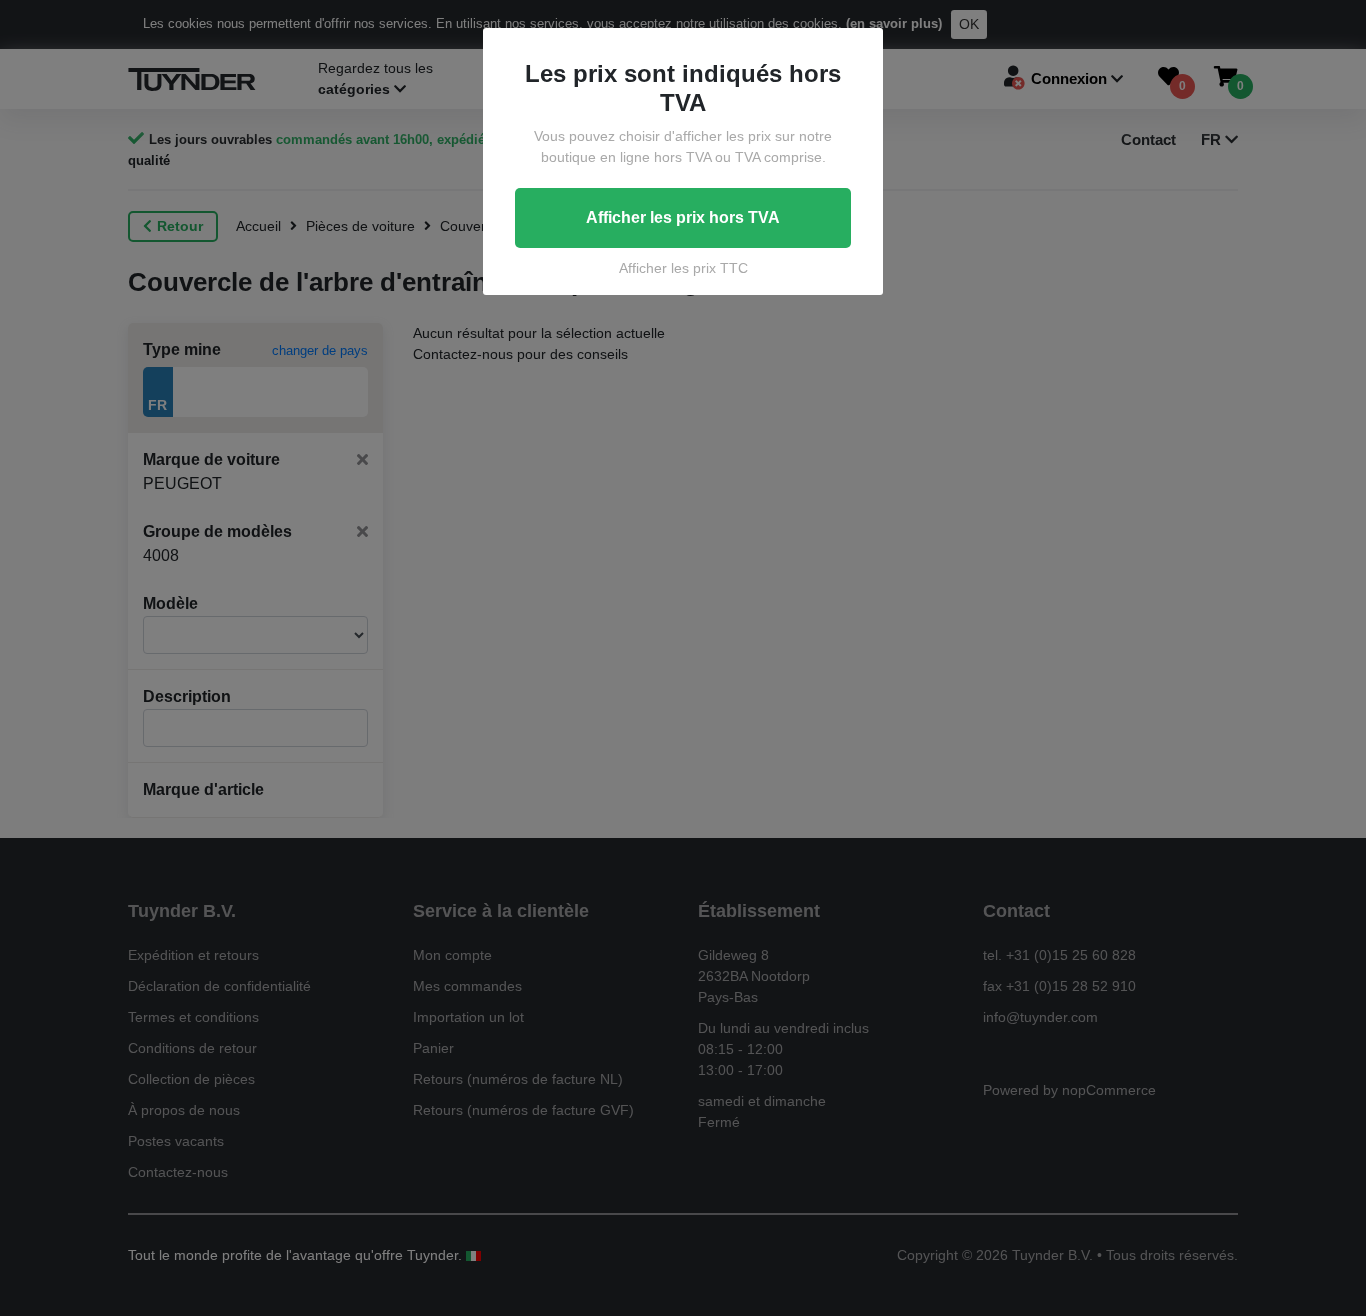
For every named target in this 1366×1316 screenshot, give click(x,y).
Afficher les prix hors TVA (683, 217)
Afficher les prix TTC (683, 268)
